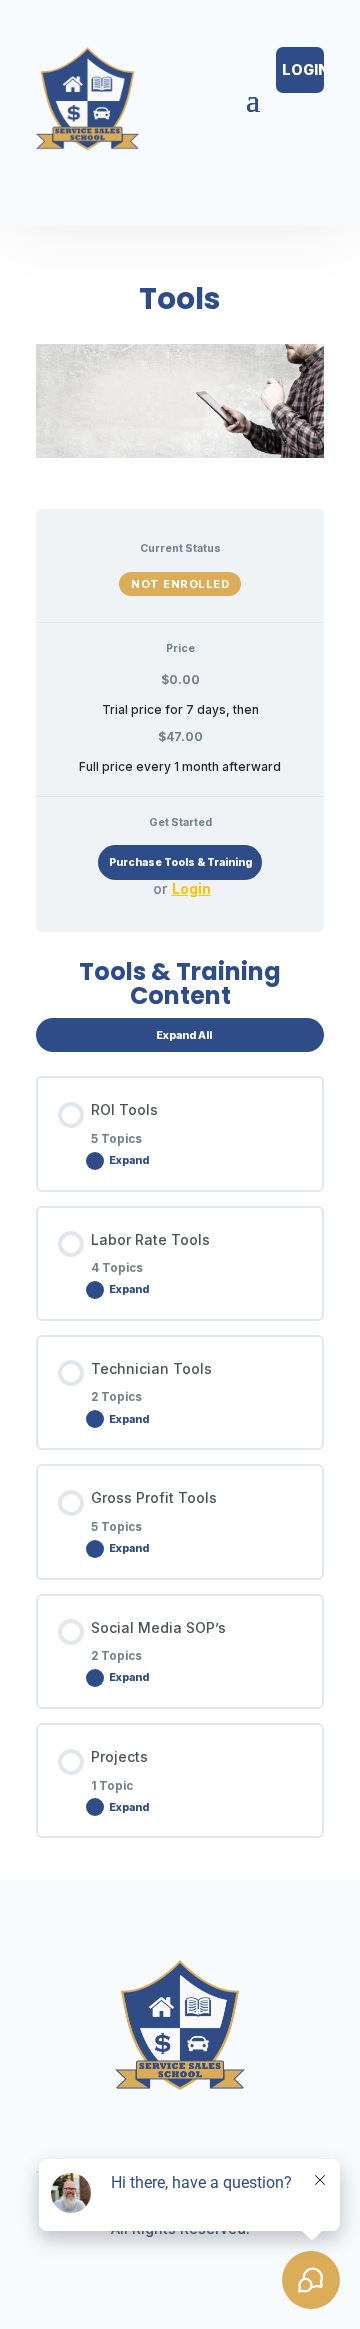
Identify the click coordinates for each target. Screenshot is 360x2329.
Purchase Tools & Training (180, 862)
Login (305, 69)
